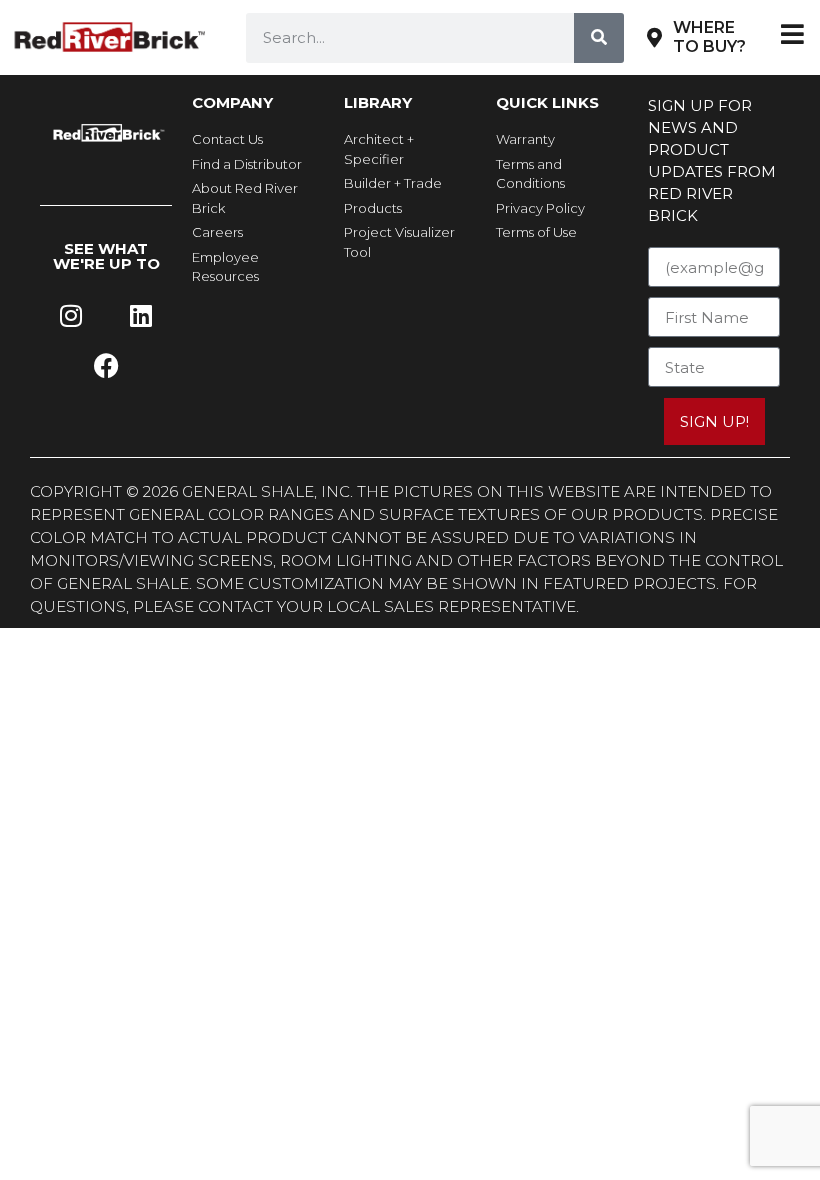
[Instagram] (71, 316)
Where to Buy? (709, 37)
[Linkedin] (141, 316)
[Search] (599, 38)
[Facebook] (106, 366)
